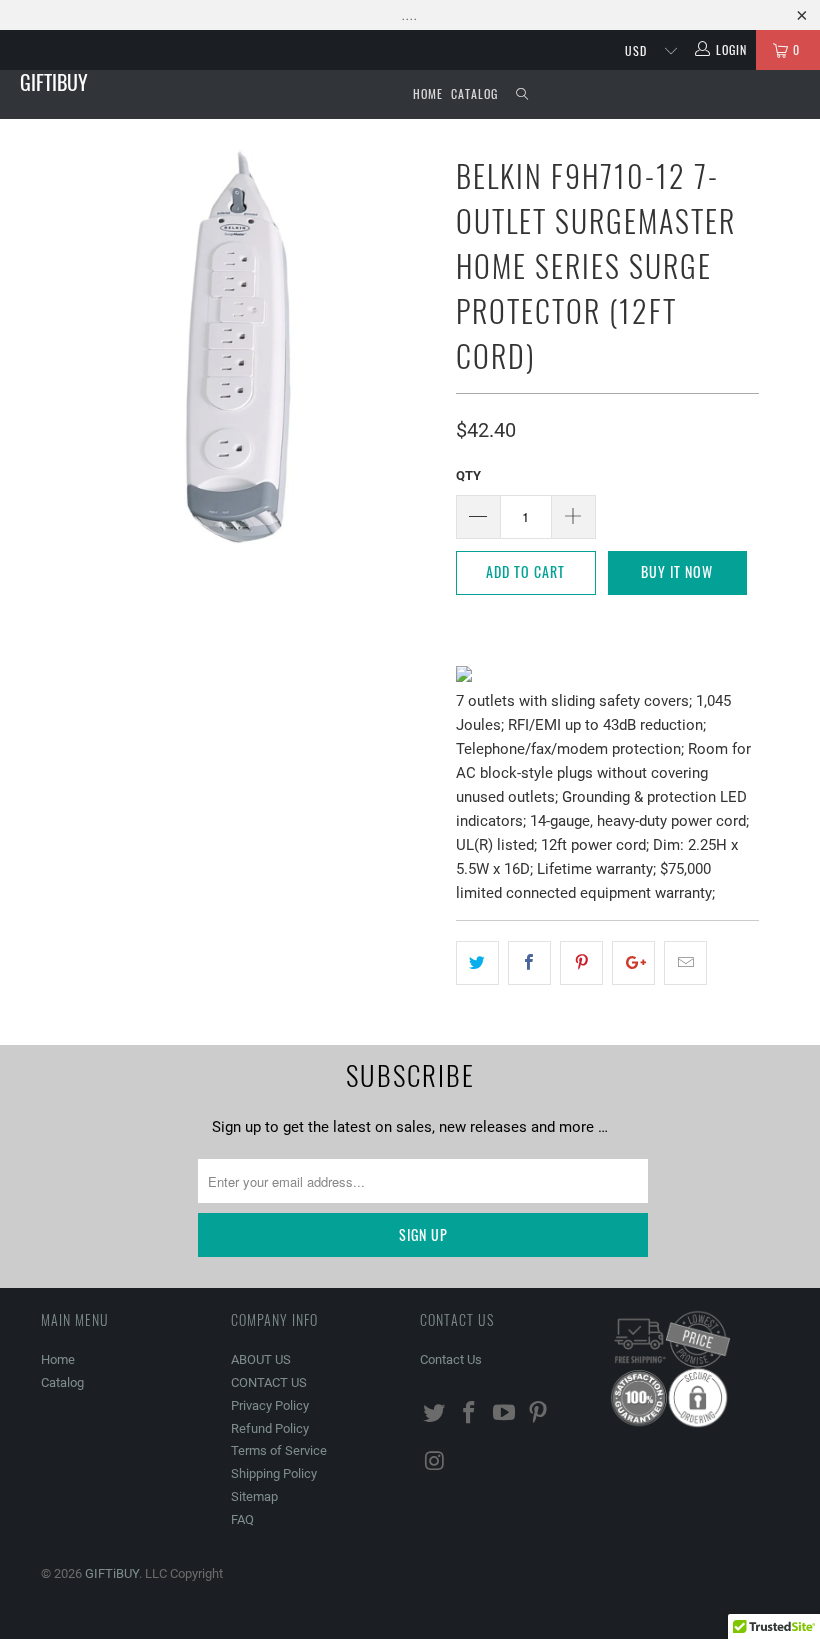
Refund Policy (270, 1428)
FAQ (242, 1519)
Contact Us (451, 1359)
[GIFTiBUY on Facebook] (470, 1414)
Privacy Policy (270, 1405)
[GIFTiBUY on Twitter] (435, 1414)
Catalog (474, 93)
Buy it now (677, 571)
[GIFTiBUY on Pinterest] (539, 1414)
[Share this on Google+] (633, 963)
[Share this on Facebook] (529, 963)
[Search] (522, 94)
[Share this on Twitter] (477, 963)
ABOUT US (261, 1359)
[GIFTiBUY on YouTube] (504, 1414)
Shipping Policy (274, 1473)
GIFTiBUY (54, 82)
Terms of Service (279, 1450)
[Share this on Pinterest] (581, 963)
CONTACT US (269, 1382)
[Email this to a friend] (685, 963)
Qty (468, 475)
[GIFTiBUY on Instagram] (435, 1462)
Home (428, 93)
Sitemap (254, 1496)
